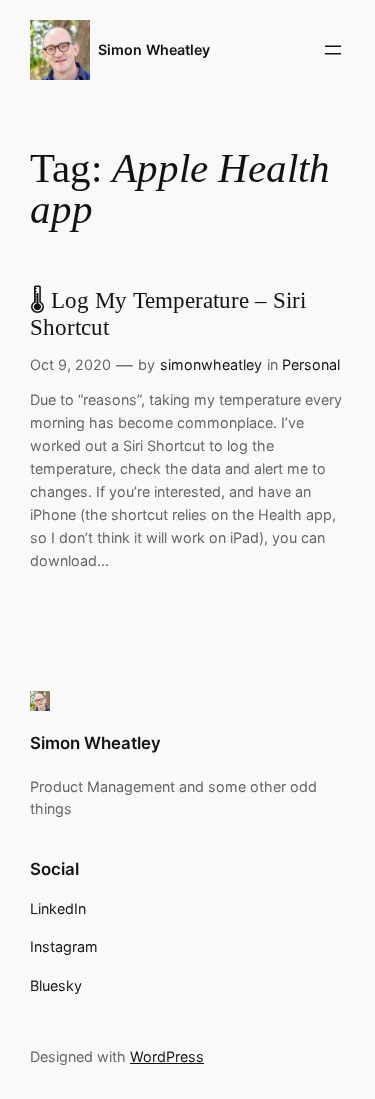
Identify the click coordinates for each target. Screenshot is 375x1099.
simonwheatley (211, 364)
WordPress (167, 1056)
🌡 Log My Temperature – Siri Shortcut (168, 314)
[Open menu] (333, 50)
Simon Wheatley (154, 49)
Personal (311, 364)
